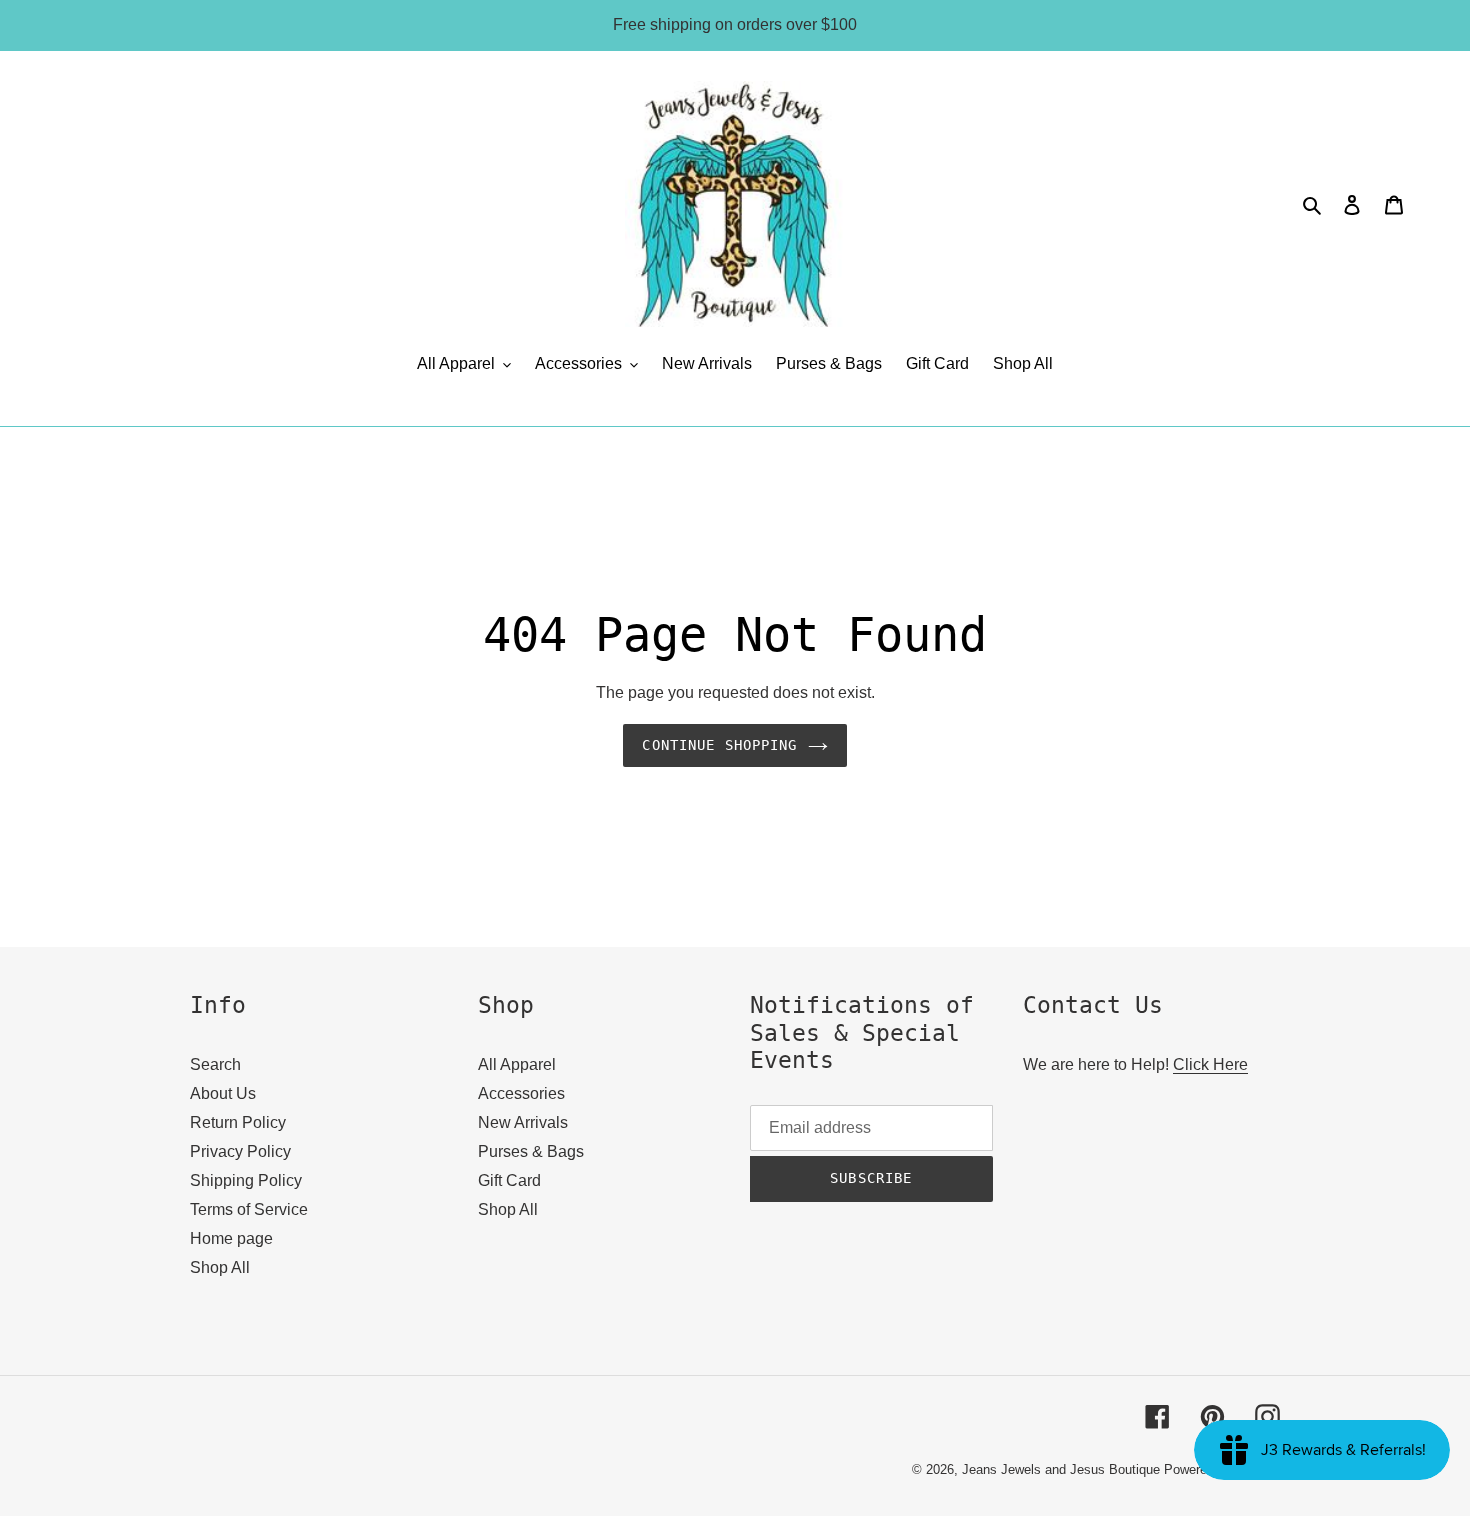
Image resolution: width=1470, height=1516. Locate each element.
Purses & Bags (531, 1151)
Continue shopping (719, 745)
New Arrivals (523, 1122)
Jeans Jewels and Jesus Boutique (1061, 1469)
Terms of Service (249, 1209)
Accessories (521, 1093)
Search (215, 1064)
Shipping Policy (246, 1180)
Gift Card (509, 1180)
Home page (231, 1238)
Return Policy (238, 1122)
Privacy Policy (240, 1151)
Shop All (220, 1267)
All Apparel (517, 1064)
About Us (223, 1093)
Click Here (1210, 1064)
